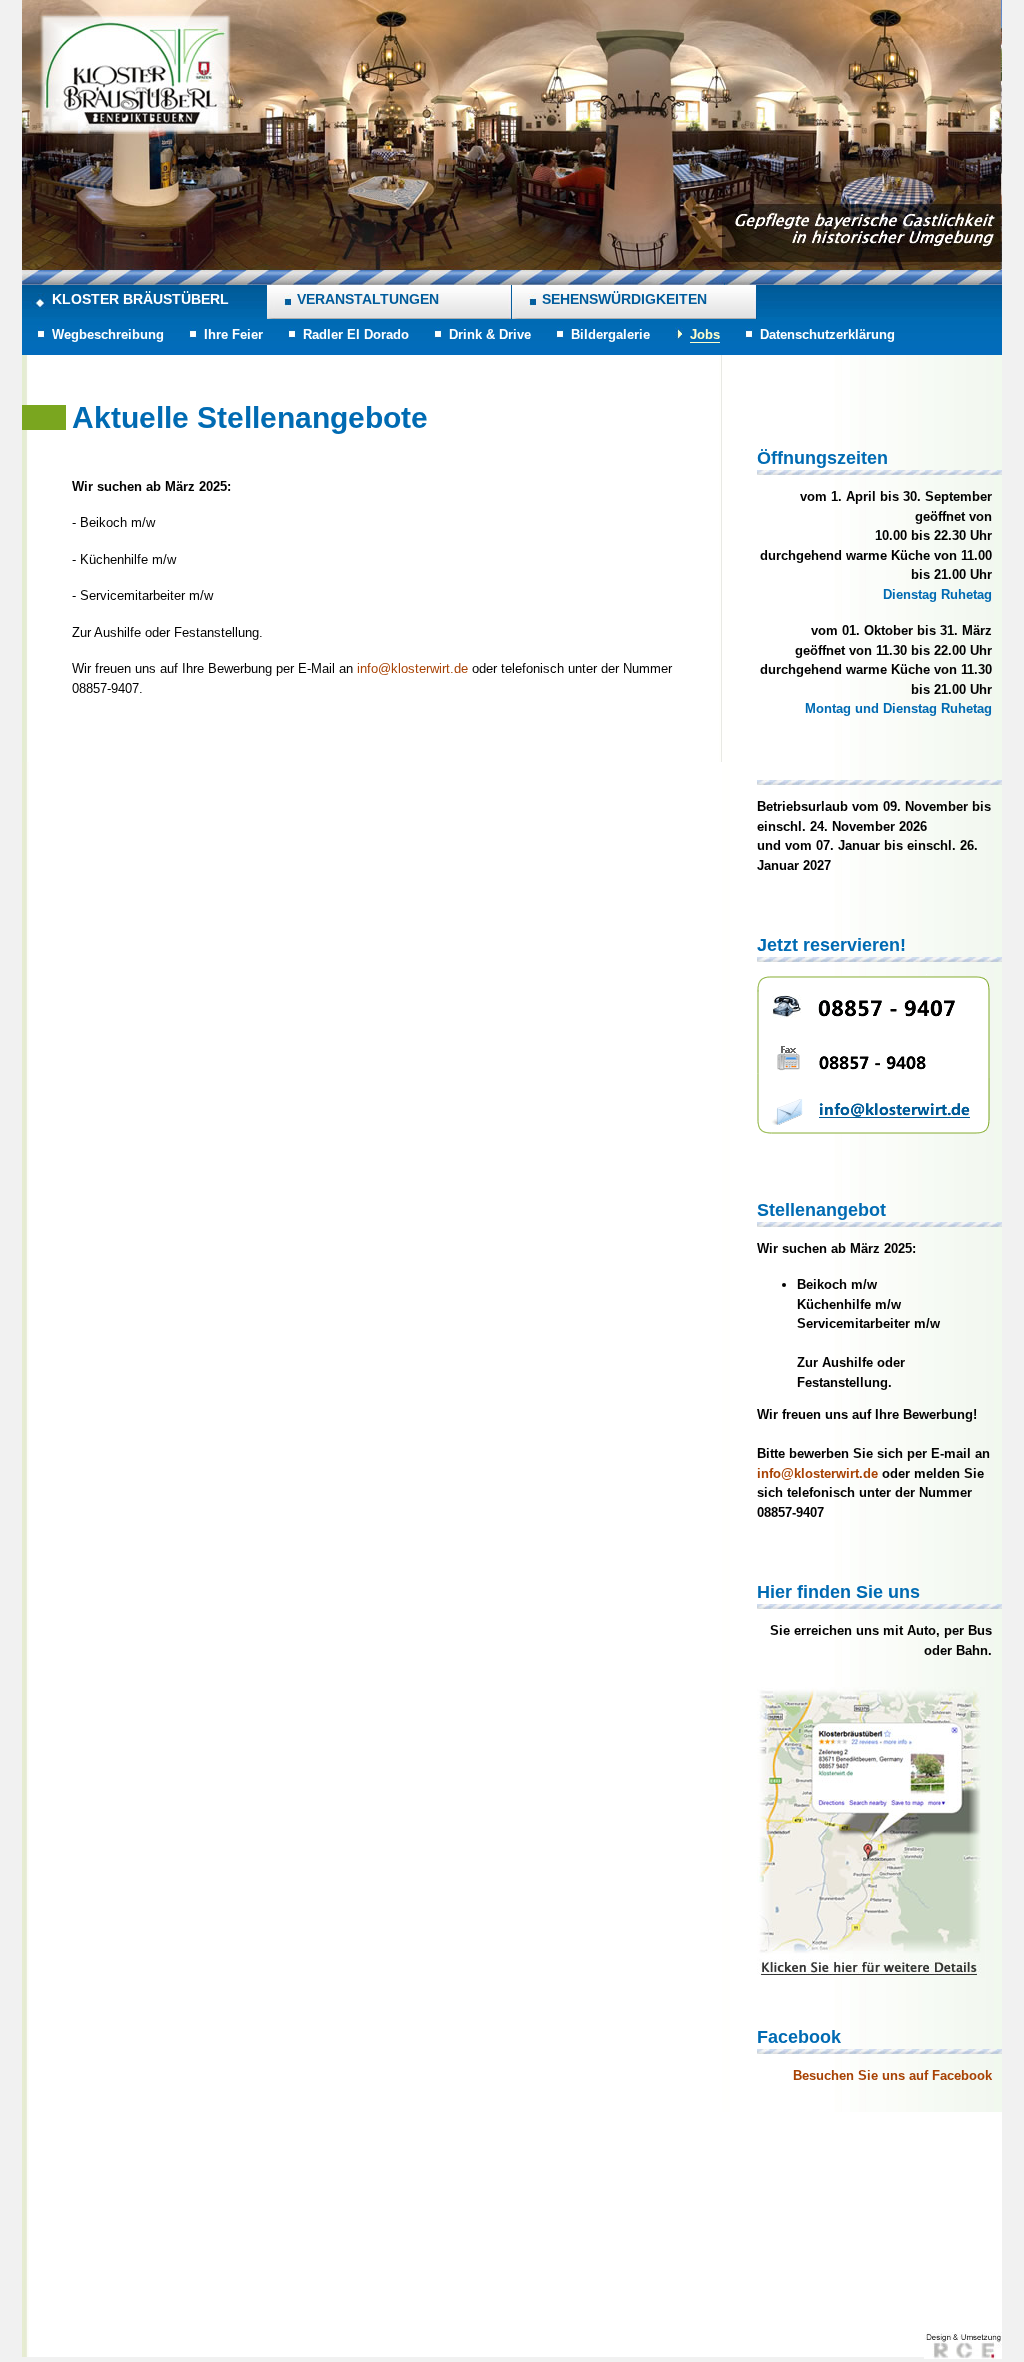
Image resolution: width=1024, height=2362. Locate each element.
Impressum (789, 2280)
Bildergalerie (610, 334)
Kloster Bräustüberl (140, 299)
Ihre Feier (233, 334)
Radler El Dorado (356, 334)
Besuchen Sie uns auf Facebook (892, 2075)
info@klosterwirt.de (412, 668)
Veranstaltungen (368, 299)
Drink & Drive (490, 334)
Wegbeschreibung (108, 334)
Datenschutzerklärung (827, 334)
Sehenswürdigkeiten (624, 299)
